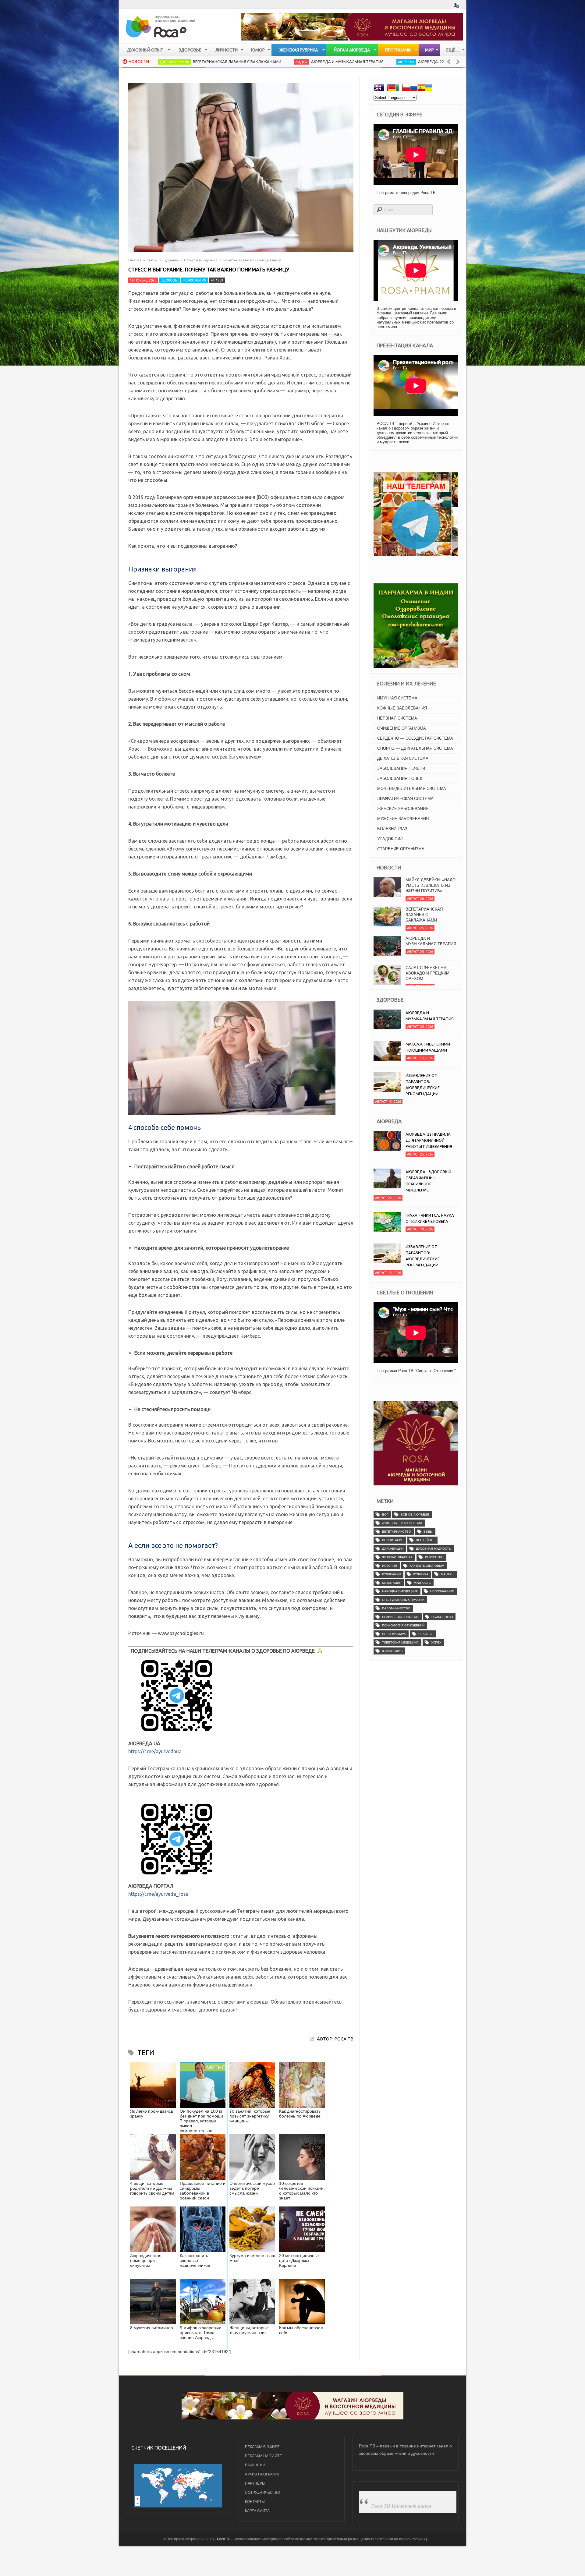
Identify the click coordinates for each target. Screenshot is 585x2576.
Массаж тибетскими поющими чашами (428, 1047)
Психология (195, 280)
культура (421, 1574)
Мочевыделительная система (412, 789)
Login (456, 5)
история (390, 1566)
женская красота (397, 1557)
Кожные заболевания (402, 708)
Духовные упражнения (402, 1523)
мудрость (422, 1583)
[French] (385, 88)
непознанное (442, 1591)
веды (428, 1532)
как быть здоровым (427, 1566)
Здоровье (171, 260)
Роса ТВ (224, 2539)
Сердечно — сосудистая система (415, 738)
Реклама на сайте (263, 2456)
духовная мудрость (433, 1549)
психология (442, 1617)
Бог (385, 1514)
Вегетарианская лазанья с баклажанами (424, 885)
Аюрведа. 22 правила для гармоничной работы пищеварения (391, 62)
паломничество (396, 1608)
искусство (434, 1557)
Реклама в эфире (262, 2447)
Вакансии (255, 2465)
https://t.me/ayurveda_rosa (158, 1894)
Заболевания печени (401, 768)
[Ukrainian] (428, 88)
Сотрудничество (262, 2493)
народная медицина (400, 1591)
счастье (426, 1634)
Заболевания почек (400, 778)
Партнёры (255, 2483)
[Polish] (406, 88)
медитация (392, 1583)
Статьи (152, 260)
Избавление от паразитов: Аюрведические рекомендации (423, 1085)
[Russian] (414, 88)
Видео (209, 62)
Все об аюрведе (415, 1514)
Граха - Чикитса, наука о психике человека (430, 1218)
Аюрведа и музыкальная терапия (254, 62)
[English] (377, 88)
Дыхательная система (403, 758)
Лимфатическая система (405, 799)
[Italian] (399, 88)
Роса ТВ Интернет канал (401, 2506)
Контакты (255, 2502)
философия (392, 1651)
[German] (392, 88)
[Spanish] (421, 88)
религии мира (394, 1634)
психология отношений (403, 1625)
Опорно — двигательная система (415, 748)
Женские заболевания (403, 809)
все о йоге (425, 1540)
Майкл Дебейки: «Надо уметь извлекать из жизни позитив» (431, 973)
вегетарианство (397, 1532)
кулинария (391, 1574)
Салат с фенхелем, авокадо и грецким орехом (427, 944)
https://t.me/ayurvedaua (155, 1751)
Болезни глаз (392, 829)
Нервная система (397, 718)
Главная (135, 260)
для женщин (393, 1549)
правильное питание (401, 1617)
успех (436, 1642)
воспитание (393, 1540)
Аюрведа (313, 62)
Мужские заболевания (403, 819)
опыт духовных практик (403, 1600)
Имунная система (397, 698)
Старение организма (401, 849)
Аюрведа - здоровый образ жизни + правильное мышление (428, 1181)
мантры (448, 1574)
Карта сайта (257, 2511)
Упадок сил (390, 839)
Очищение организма (402, 728)
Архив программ (262, 2474)
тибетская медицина (400, 1642)
